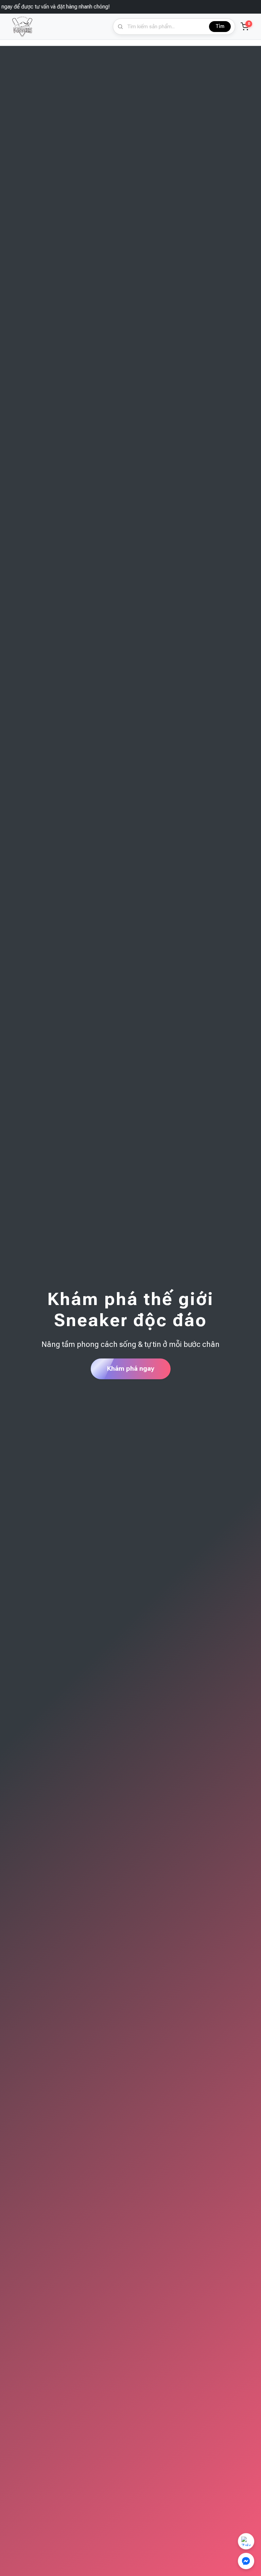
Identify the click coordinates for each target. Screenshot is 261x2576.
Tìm (220, 26)
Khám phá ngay (131, 1369)
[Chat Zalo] (246, 2541)
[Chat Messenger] (246, 2561)
